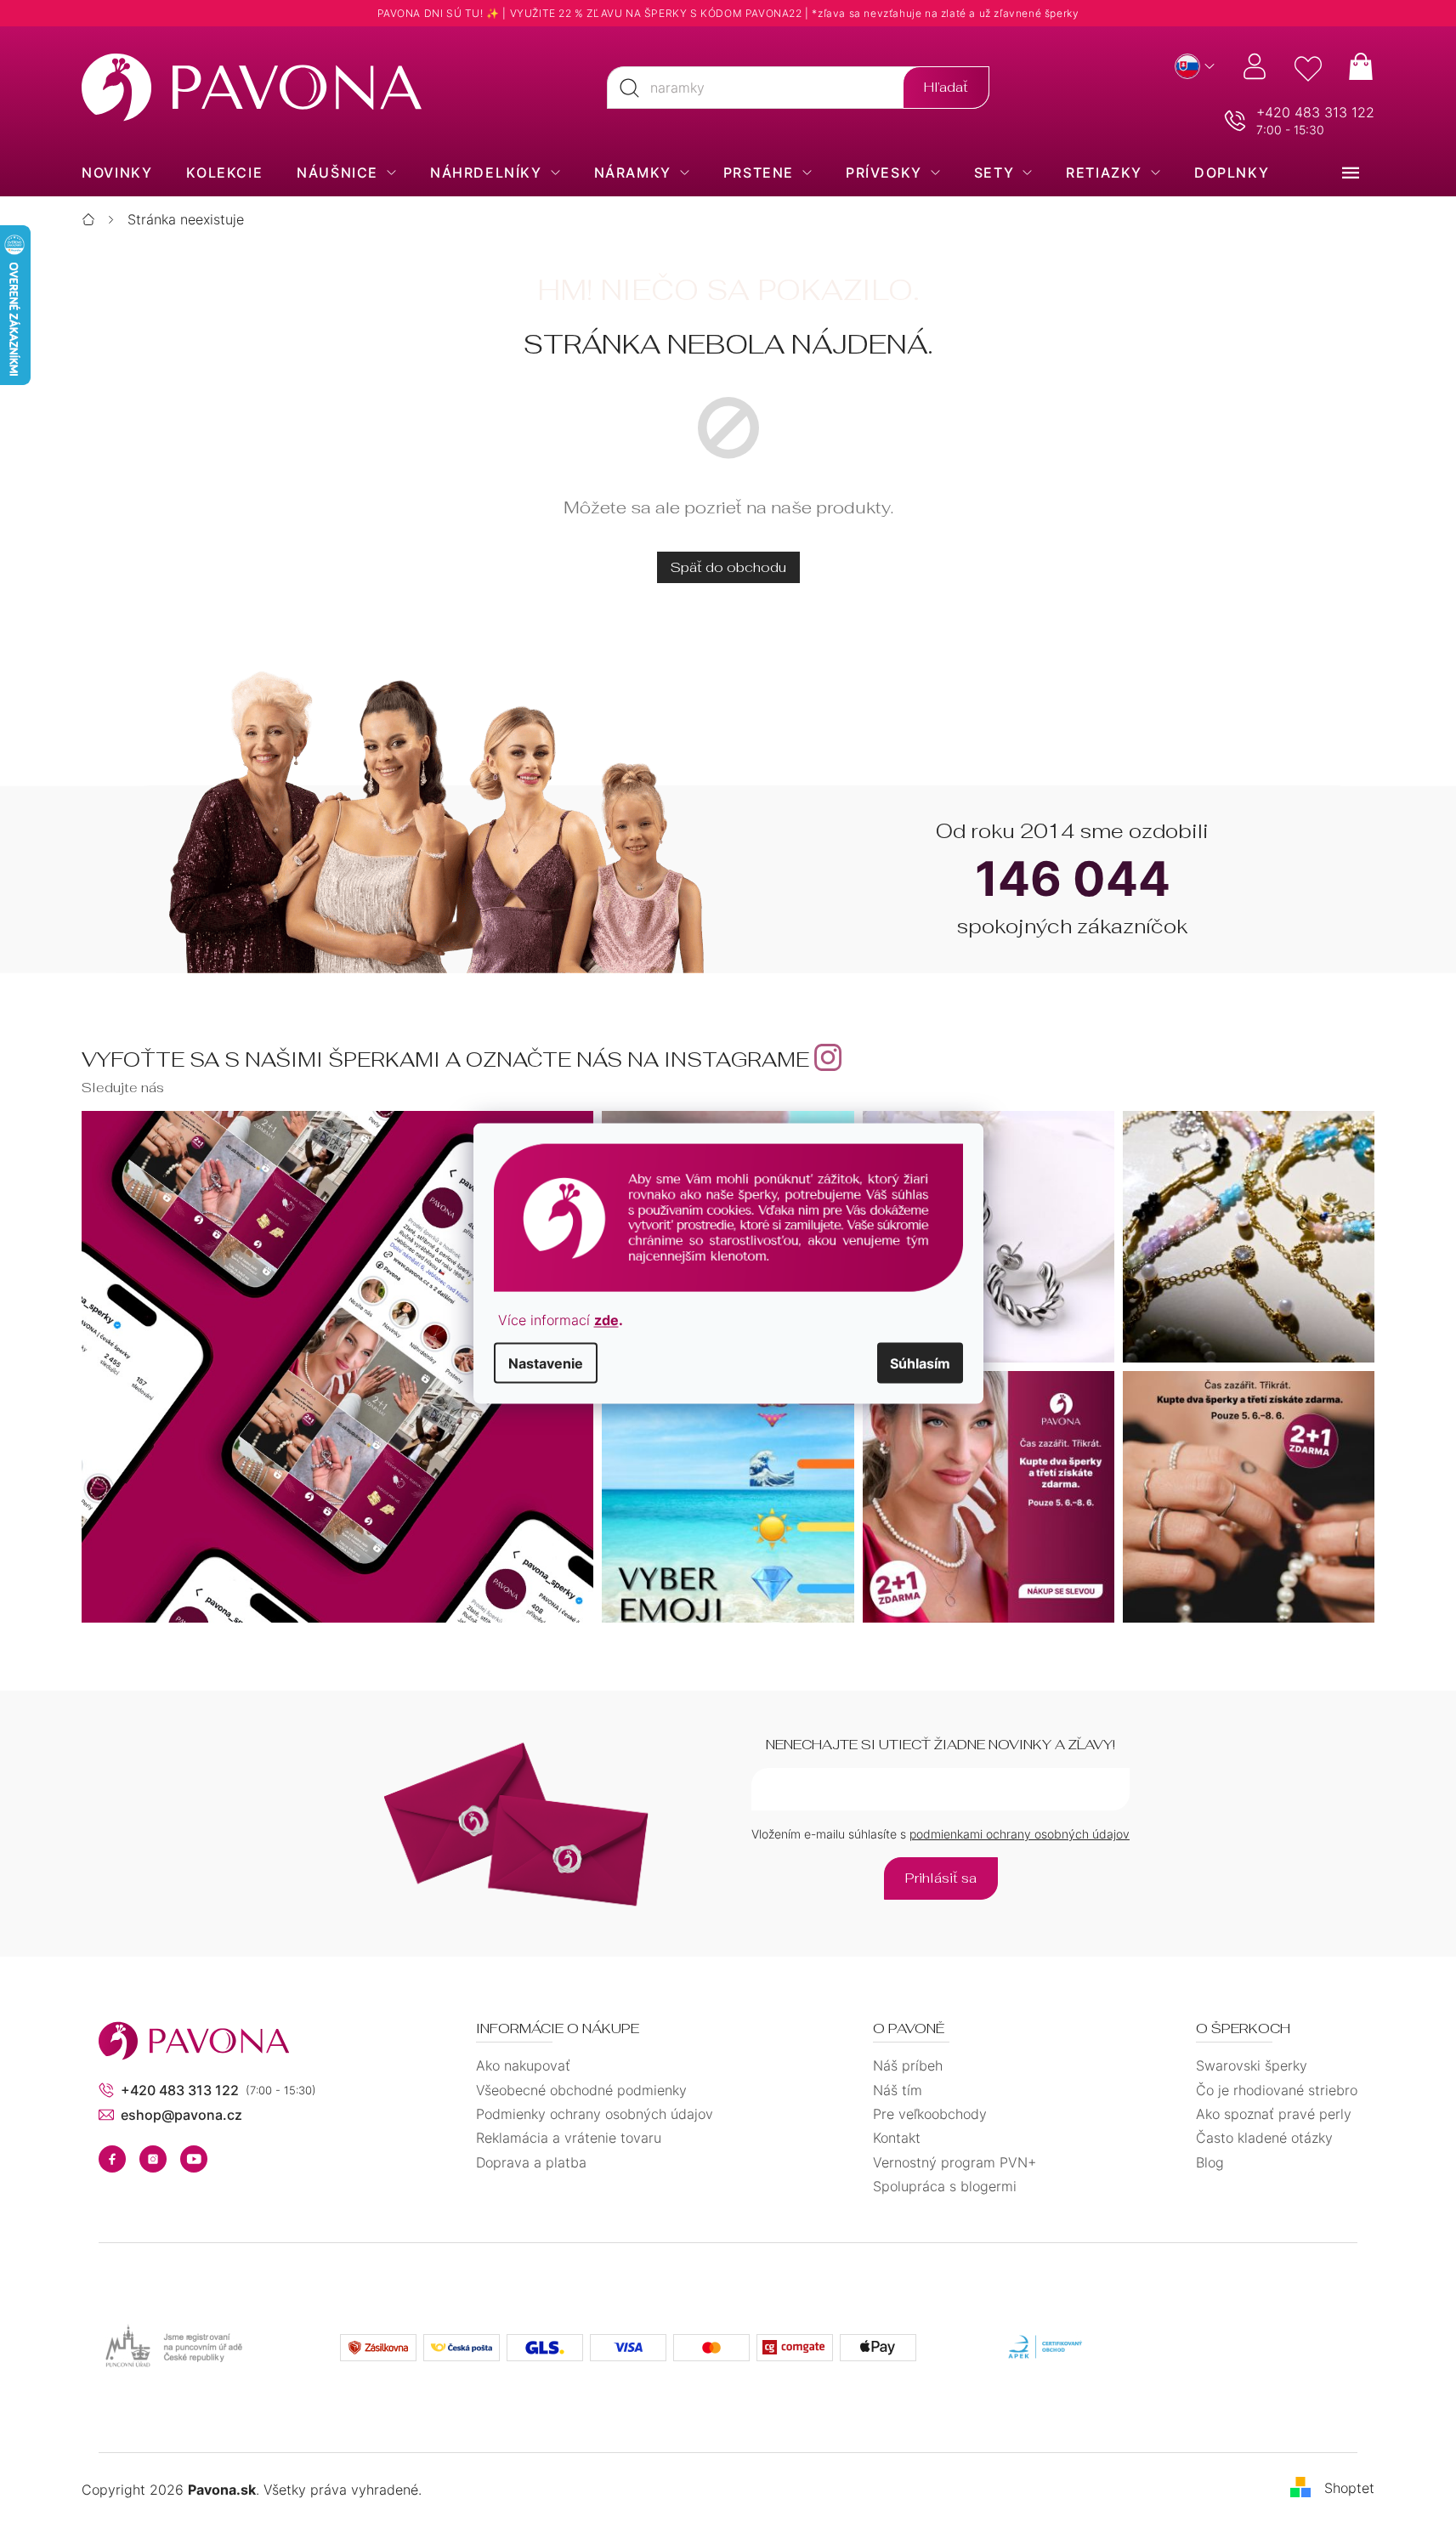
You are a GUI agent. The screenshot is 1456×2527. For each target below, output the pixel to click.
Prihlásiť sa (941, 1878)
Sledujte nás (123, 1088)
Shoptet (1349, 2488)
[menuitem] (117, 173)
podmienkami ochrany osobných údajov (1020, 1834)
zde (606, 1320)
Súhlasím (920, 1363)
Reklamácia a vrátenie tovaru (569, 2138)
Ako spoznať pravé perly (1274, 2114)
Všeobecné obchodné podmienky (581, 2090)
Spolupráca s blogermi (945, 2186)
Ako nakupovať (523, 2065)
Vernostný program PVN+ (955, 2162)
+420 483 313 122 (1315, 112)
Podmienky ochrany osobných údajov (595, 2114)
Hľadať (946, 87)
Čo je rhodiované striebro (1277, 2090)
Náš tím (898, 2090)
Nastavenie (546, 1363)
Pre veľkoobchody (930, 2114)
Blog (1210, 2162)
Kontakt (897, 2138)
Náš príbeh (908, 2065)
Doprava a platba (531, 2162)
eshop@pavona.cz (181, 2115)
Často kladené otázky (1264, 2138)
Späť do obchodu (728, 567)
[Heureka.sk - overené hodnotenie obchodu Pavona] (1266, 2348)
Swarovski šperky (1252, 2065)
